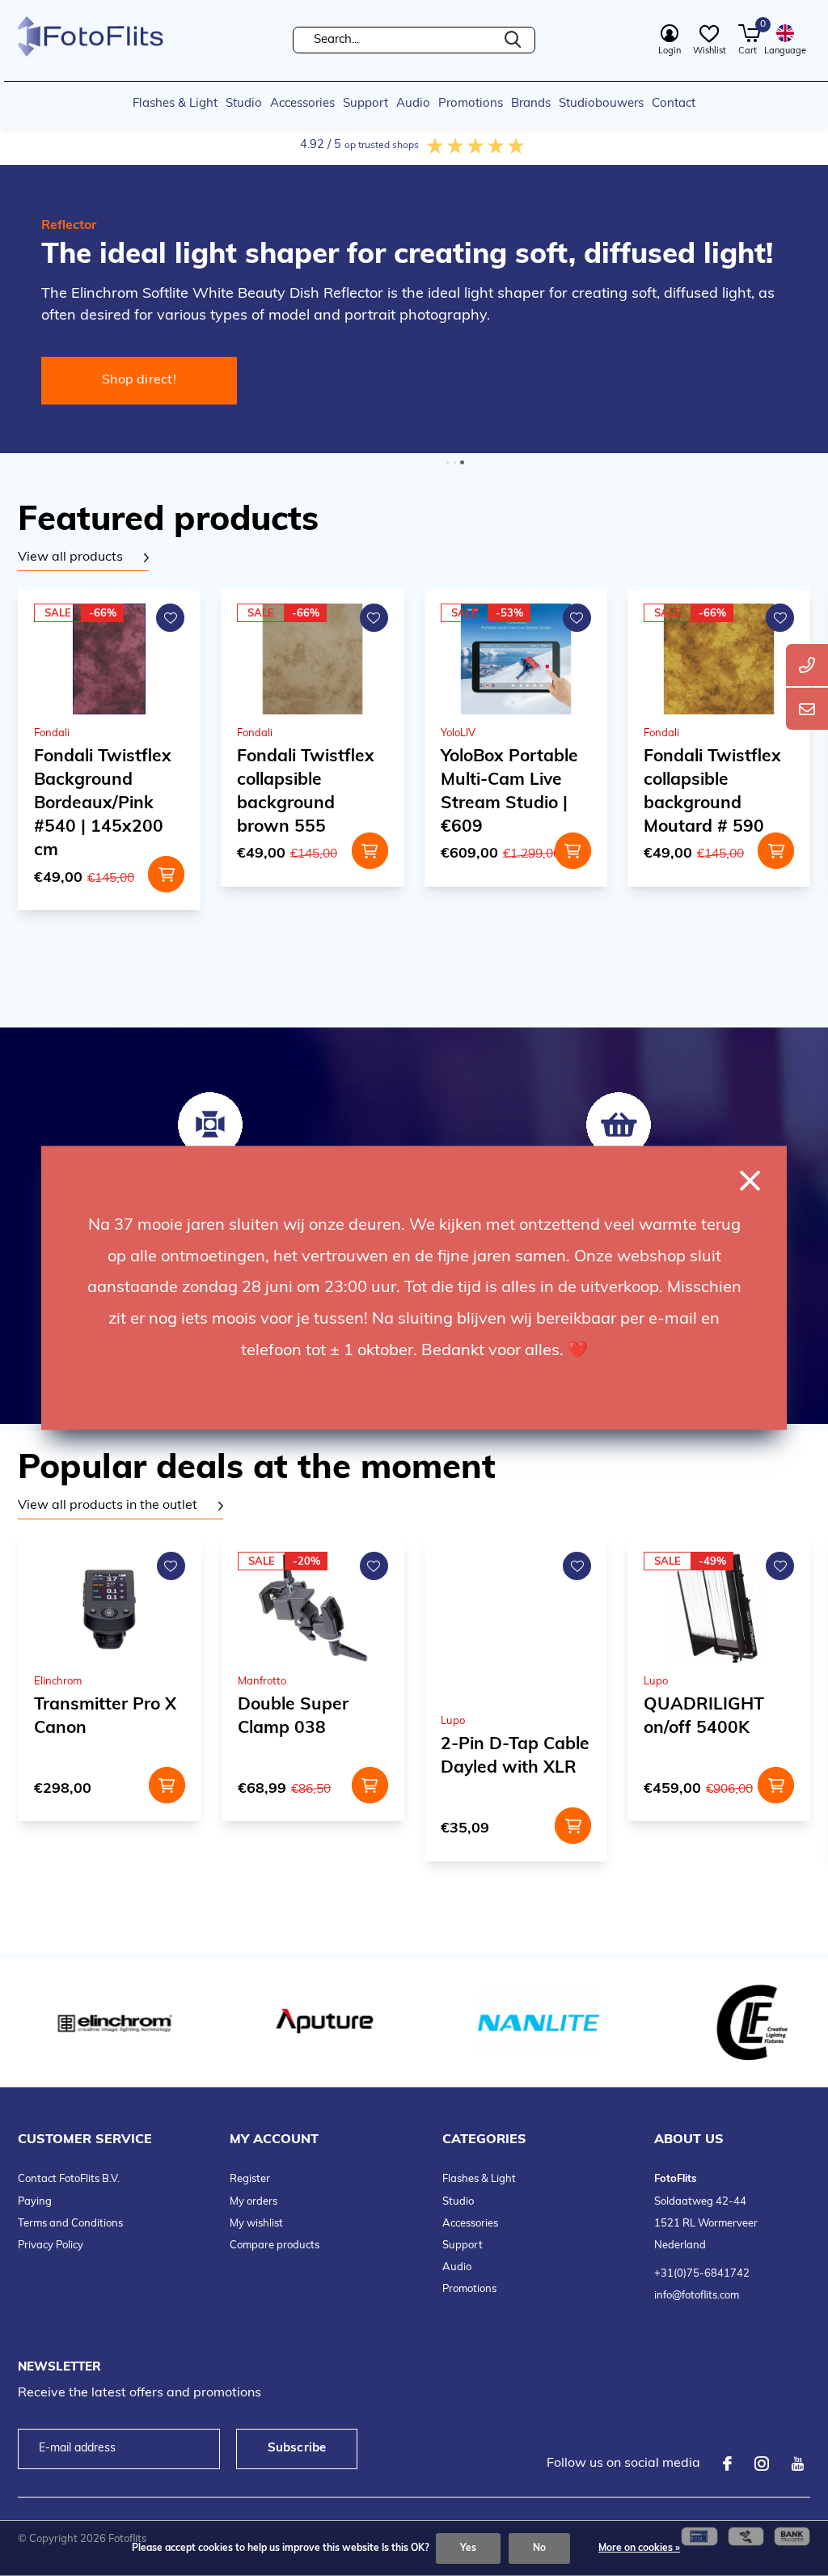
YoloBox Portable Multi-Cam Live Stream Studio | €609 (509, 792)
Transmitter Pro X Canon (105, 1717)
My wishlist (256, 2224)
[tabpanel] (83, 558)
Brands (531, 104)
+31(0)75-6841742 (702, 2274)
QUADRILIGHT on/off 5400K (704, 1717)
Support (365, 104)
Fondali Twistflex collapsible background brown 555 (306, 792)
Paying (35, 2202)
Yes (468, 2548)
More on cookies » (639, 2548)
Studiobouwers (601, 104)
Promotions (471, 104)
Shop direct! (139, 380)
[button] (448, 462)
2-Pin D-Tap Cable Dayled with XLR (515, 1756)
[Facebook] (727, 2464)
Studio (244, 104)
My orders (253, 2202)
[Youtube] (798, 2464)
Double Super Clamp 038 (293, 1717)
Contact (674, 104)
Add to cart (166, 874)
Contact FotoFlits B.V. (69, 2179)
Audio (413, 104)
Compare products (275, 2246)
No (539, 2548)
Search (513, 40)
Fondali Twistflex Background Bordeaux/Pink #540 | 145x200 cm (103, 804)
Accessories (302, 104)
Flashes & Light (175, 104)
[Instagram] (762, 2464)
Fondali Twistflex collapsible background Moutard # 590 (712, 792)
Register (250, 2179)
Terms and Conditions (70, 2224)
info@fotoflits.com (697, 2296)
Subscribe (297, 2449)
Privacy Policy (51, 2246)
